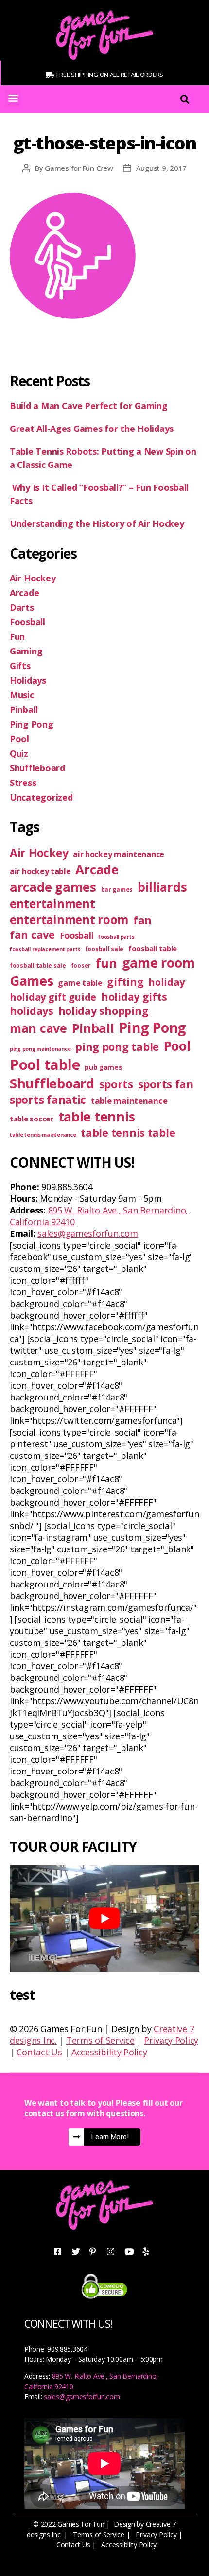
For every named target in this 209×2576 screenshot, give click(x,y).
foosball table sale (38, 965)
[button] (13, 98)
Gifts (20, 666)
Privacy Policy (171, 2040)
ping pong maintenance (40, 1049)
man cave (38, 1028)
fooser (81, 965)
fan (142, 920)
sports (116, 1084)
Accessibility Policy (109, 2052)
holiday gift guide (53, 997)
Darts (22, 607)
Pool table (45, 1064)
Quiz (19, 753)
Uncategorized (41, 797)
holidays (32, 1011)
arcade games (53, 887)
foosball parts (116, 937)
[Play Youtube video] (104, 1918)
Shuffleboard (37, 768)
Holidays (28, 680)
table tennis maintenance (43, 1135)
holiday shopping (104, 1011)
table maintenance (129, 1101)
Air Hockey (33, 578)
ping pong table (117, 1047)
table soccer (32, 1119)
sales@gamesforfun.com (87, 1233)
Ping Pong (32, 724)
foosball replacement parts (45, 949)
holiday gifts (134, 997)
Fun (17, 636)
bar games (117, 889)
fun (106, 963)
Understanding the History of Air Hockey (98, 523)
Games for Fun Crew (79, 168)
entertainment (52, 904)
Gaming (26, 651)
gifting (125, 981)
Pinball (24, 709)
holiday (166, 982)
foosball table (153, 948)
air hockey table (40, 871)
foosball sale (104, 949)
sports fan (166, 1084)
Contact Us (39, 2052)
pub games (103, 1067)
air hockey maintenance (119, 854)
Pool (19, 739)
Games (32, 980)
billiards (162, 887)
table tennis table (128, 1132)
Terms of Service (100, 2040)
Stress (23, 783)
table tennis (97, 1116)
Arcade (24, 593)
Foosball (27, 622)
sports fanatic (48, 1100)
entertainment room (69, 920)
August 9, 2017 (161, 168)
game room (158, 962)
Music (22, 695)
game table (80, 983)
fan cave (32, 935)
